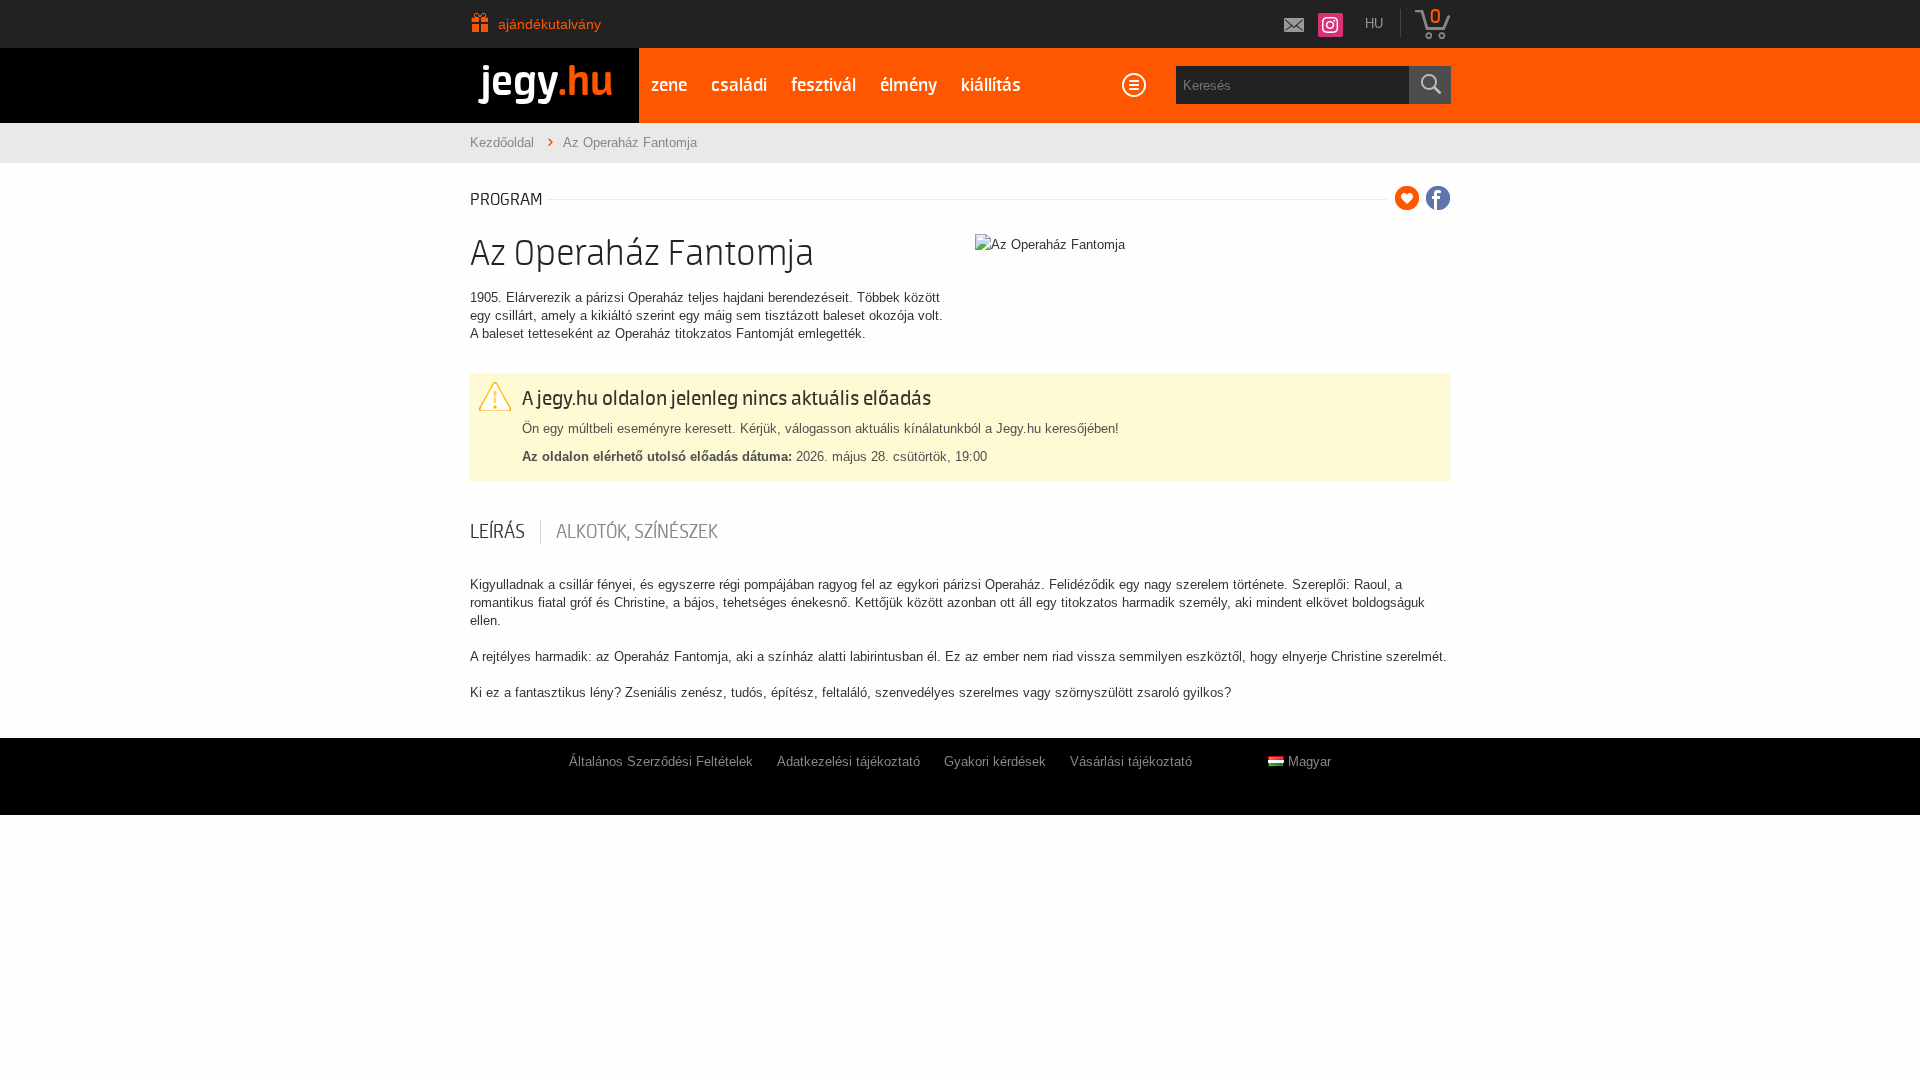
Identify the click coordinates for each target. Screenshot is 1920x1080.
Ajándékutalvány (549, 24)
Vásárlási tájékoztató (1131, 761)
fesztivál (823, 85)
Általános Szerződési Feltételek (661, 761)
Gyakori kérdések (995, 761)
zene (669, 85)
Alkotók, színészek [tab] (637, 532)
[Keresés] (1430, 85)
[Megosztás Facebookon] (1438, 198)
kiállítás (991, 85)
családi (739, 85)
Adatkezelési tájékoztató (848, 761)
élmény (908, 85)
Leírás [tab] (497, 532)
